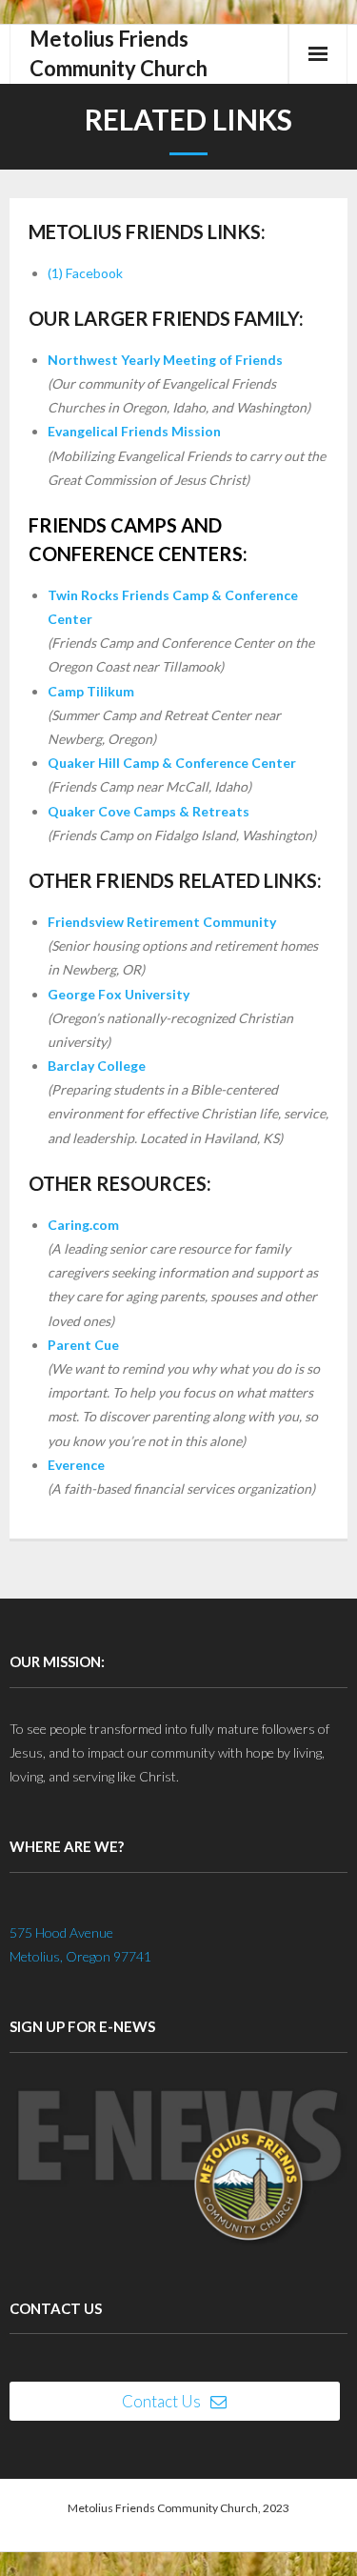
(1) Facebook (85, 273)
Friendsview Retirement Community (162, 922)
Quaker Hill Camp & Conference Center (172, 763)
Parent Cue (83, 1345)
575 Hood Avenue (61, 1932)
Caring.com (83, 1225)
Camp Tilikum (91, 691)
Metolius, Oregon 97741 (80, 1956)
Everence (76, 1465)
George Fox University (119, 994)
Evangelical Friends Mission (134, 431)
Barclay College (97, 1066)
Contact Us (161, 2401)
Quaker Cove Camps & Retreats (149, 811)
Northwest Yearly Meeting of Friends (165, 360)
